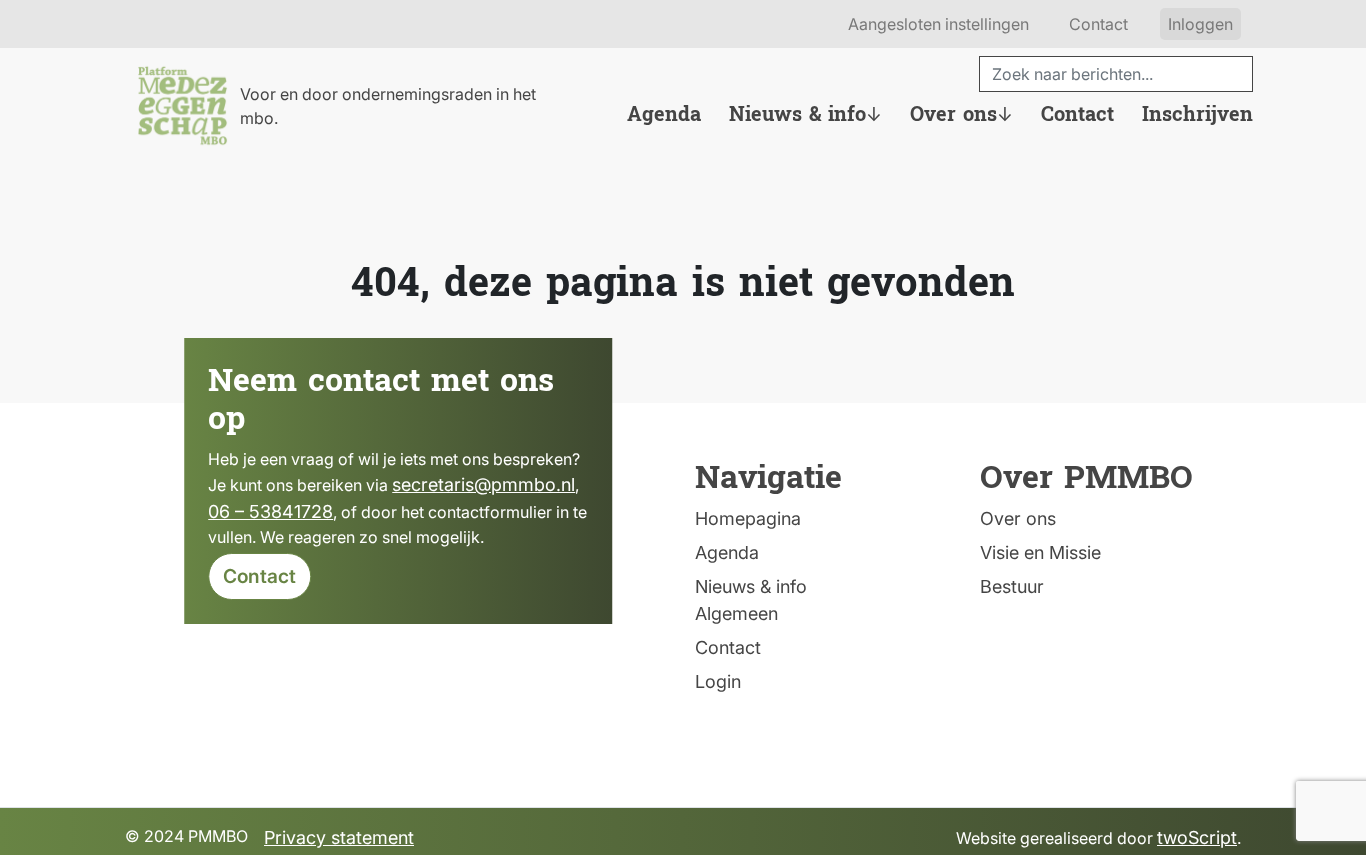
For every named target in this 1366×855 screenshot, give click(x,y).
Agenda (664, 115)
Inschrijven (1197, 115)
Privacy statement (339, 837)
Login (718, 681)
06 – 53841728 (270, 511)
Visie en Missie (1040, 552)
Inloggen (1200, 24)
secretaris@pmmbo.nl (483, 484)
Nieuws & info (797, 115)
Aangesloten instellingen (938, 24)
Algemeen (736, 613)
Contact (1098, 24)
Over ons (953, 115)
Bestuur (1012, 586)
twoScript (1197, 837)
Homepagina (748, 518)
